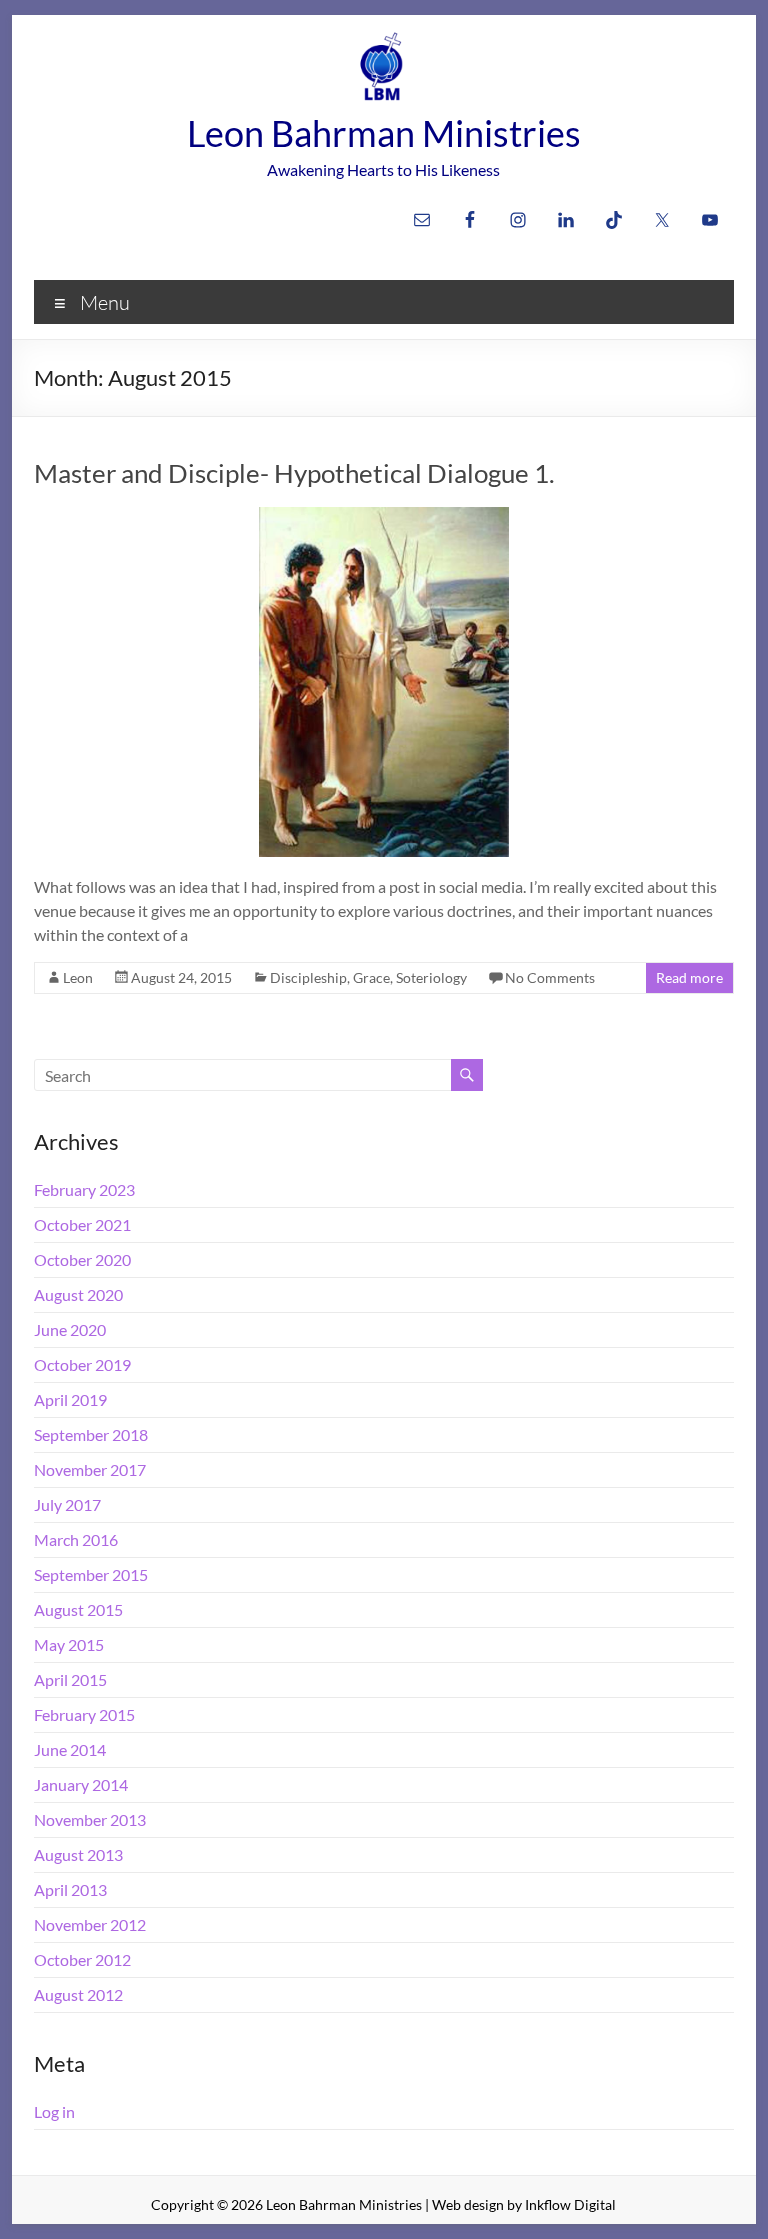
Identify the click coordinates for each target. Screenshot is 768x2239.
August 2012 (78, 1994)
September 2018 (91, 1434)
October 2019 (82, 1364)
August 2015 (78, 1609)
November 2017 (90, 1469)
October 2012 (82, 1959)
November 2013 (90, 1819)
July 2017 (67, 1504)
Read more (689, 977)
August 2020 (78, 1294)
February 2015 (84, 1714)
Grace (371, 977)
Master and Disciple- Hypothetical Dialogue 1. (294, 473)
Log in (54, 2111)
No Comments (550, 977)
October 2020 (82, 1259)
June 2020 (70, 1329)
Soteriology (431, 977)
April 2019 (70, 1399)
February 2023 (84, 1189)
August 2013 (78, 1854)
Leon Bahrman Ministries (384, 133)
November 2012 (90, 1924)
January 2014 (81, 1784)
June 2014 (70, 1749)
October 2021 (82, 1224)
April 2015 (70, 1679)
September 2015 (91, 1574)
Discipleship (308, 977)
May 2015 (69, 1644)
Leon (78, 977)
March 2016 (76, 1539)
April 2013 (70, 1889)
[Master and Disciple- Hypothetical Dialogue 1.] (384, 516)
